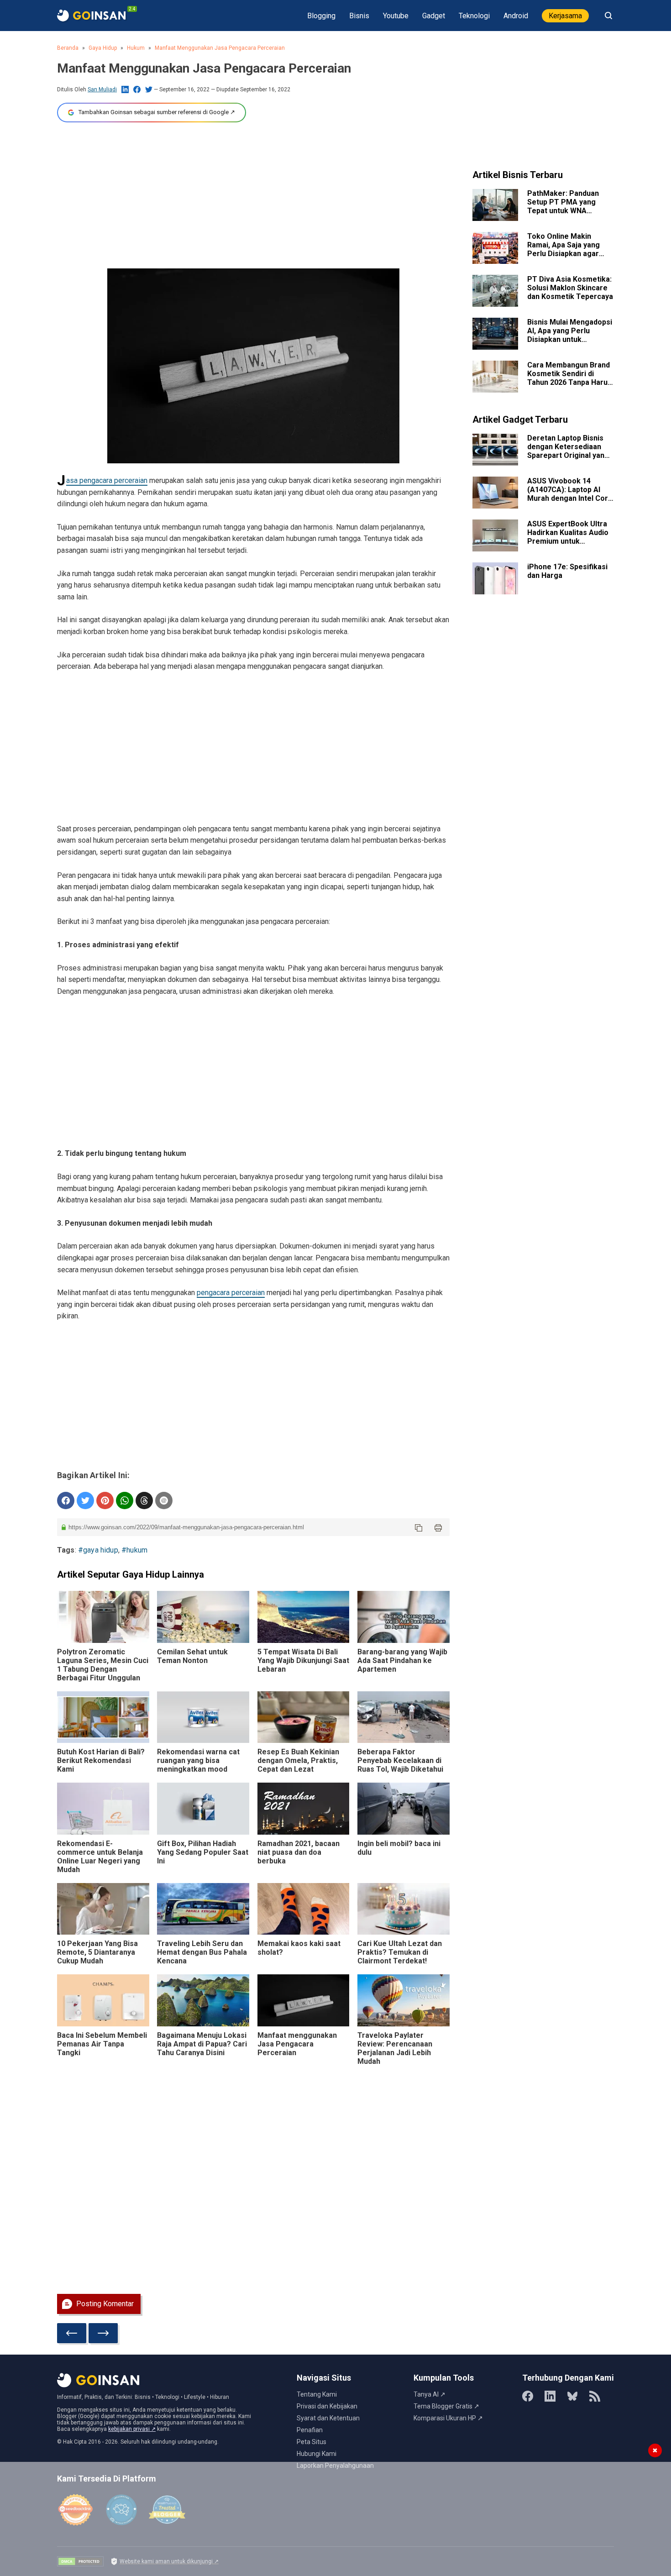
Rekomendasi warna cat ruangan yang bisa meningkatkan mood (198, 1760)
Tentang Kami (317, 2394)
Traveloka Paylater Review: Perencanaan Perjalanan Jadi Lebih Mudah (395, 2048)
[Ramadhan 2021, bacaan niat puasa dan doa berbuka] (304, 1808)
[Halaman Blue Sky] (572, 2396)
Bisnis (359, 16)
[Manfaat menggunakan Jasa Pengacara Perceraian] (304, 2000)
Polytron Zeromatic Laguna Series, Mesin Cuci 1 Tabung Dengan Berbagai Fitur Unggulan (103, 1665)
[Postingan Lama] (103, 2333)
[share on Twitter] (85, 1500)
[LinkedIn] (550, 2396)
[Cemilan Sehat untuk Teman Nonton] (203, 1617)
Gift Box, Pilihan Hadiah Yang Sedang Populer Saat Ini (203, 1852)
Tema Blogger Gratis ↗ (446, 2406)
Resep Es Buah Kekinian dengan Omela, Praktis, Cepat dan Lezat (298, 1760)
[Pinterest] (105, 1500)
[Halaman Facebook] (528, 2396)
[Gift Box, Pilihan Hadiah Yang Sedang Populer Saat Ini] (203, 1808)
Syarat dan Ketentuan (328, 2418)
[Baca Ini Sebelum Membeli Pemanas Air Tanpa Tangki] (103, 2000)
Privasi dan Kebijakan (327, 2406)
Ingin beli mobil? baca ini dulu (399, 1848)
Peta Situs (312, 2442)
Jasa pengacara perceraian (107, 480)
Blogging (321, 16)
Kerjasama (565, 16)
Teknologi (474, 16)
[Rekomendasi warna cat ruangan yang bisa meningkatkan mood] (203, 1717)
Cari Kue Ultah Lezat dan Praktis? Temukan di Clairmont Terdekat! (400, 1952)
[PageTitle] (91, 16)
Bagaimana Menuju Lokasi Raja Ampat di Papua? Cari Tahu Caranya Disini (202, 2044)
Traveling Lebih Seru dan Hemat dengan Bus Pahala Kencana (202, 1952)
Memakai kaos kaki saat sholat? (299, 1948)
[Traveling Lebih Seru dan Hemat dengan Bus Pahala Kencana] (203, 1909)
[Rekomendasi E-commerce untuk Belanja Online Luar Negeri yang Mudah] (103, 1808)
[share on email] (164, 1500)
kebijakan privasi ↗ (132, 2429)
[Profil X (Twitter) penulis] (149, 89)
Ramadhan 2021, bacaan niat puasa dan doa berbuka (299, 1852)
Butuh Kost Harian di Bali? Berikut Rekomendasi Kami (101, 1760)
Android (516, 16)
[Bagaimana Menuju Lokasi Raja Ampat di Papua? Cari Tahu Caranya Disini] (203, 2000)
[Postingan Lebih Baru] (72, 2333)
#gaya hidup (98, 1550)
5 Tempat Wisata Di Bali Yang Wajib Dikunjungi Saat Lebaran (303, 1660)
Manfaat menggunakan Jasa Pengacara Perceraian (220, 48)
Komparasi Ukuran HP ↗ (448, 2418)
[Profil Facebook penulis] (137, 89)
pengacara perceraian (231, 1293)
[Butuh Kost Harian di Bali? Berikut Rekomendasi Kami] (103, 1717)
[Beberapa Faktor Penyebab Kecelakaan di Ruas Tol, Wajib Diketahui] (404, 1717)
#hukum (134, 1550)
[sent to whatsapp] (125, 1500)
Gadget (434, 16)
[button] (419, 1527)
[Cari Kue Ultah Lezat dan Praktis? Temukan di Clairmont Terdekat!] (404, 1909)
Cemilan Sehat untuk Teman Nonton (192, 1656)
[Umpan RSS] (595, 2396)
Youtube (396, 16)
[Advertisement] (253, 195)
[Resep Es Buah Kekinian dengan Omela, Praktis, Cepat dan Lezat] (304, 1717)
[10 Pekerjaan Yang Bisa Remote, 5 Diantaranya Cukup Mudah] (103, 1909)
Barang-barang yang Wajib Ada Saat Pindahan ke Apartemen (402, 1660)
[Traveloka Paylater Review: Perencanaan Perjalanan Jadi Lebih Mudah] (404, 2000)
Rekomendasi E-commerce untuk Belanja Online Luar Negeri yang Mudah (100, 1857)
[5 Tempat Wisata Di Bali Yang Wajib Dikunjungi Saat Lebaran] (304, 1617)
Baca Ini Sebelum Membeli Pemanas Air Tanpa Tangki (102, 2044)
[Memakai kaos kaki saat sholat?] (304, 1909)
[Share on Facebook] (66, 1500)
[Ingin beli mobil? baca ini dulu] (404, 1808)
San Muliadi (102, 89)
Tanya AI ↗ (430, 2394)
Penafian (310, 2430)
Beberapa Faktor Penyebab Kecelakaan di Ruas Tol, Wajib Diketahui (400, 1760)
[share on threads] (144, 1500)
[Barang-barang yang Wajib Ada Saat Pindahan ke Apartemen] (404, 1617)
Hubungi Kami (317, 2454)
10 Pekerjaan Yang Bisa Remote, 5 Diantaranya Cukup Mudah (97, 1952)
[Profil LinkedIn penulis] (125, 89)
